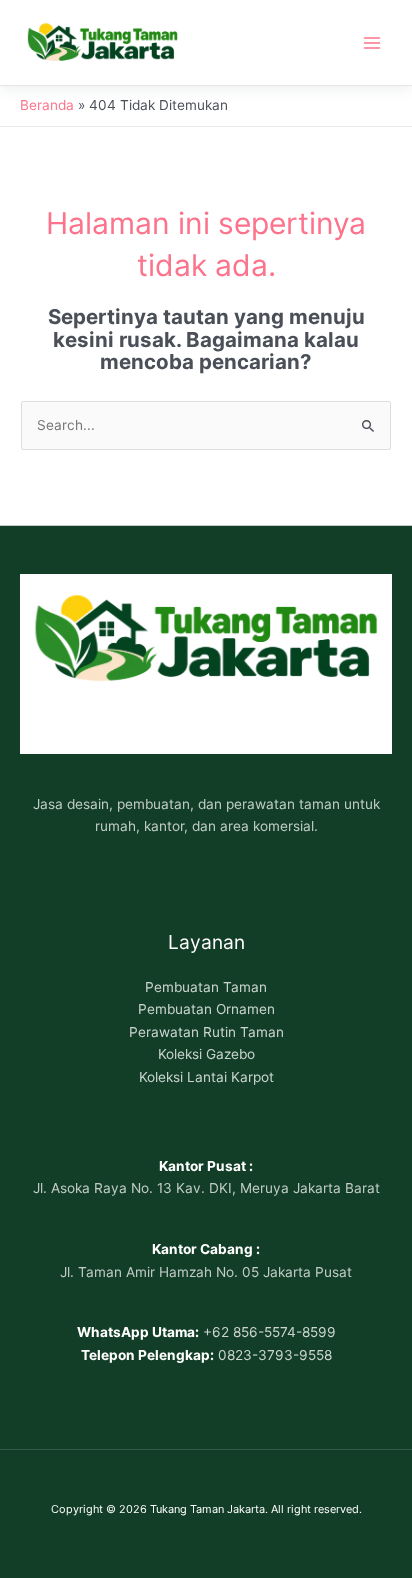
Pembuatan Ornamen (206, 1009)
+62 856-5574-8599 (269, 1332)
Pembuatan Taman (206, 987)
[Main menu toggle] (372, 42)
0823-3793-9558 (275, 1355)
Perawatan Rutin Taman (206, 1032)
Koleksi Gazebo (206, 1054)
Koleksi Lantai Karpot (206, 1077)
